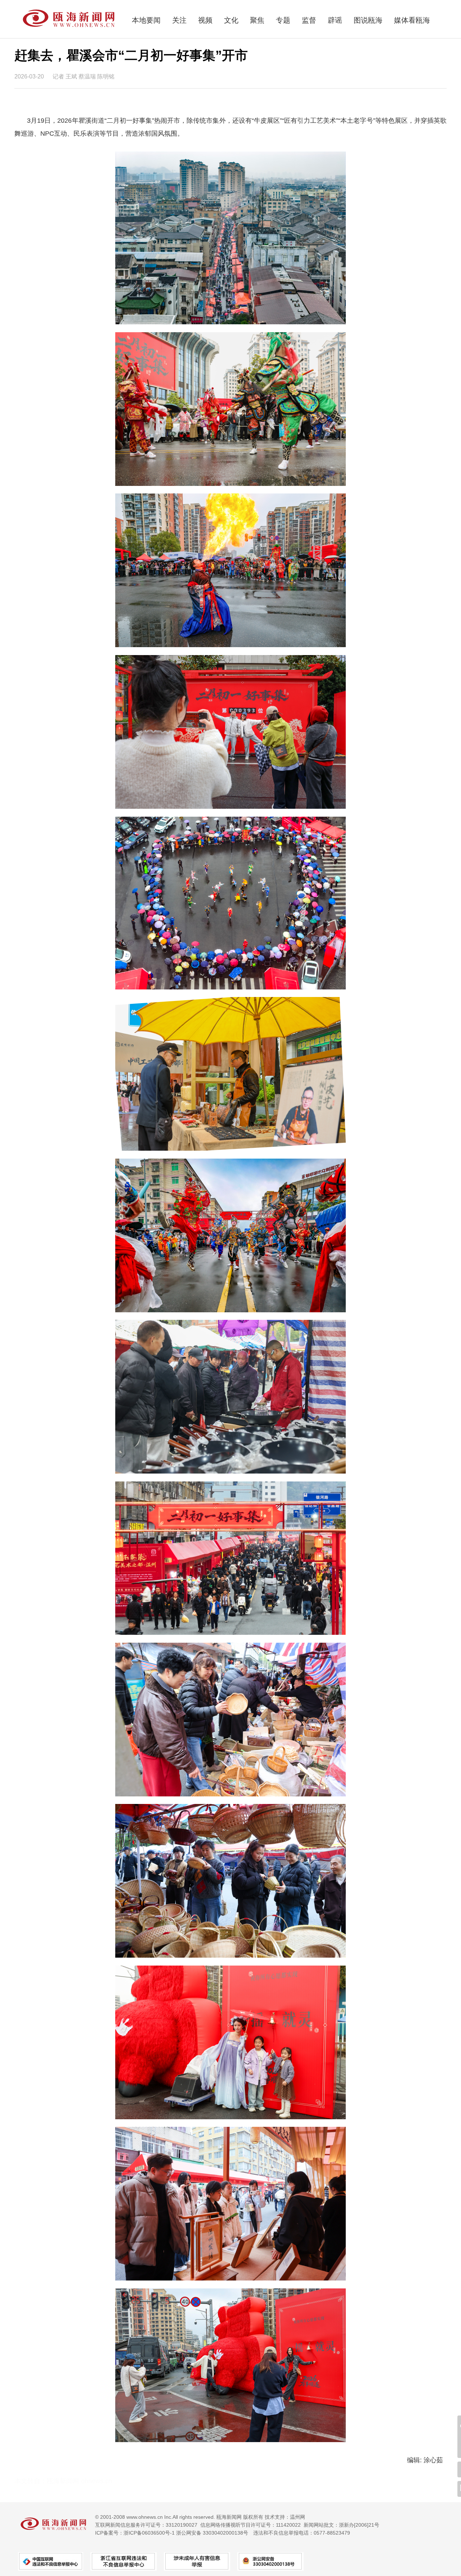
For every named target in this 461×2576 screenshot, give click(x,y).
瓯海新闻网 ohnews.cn (79, 2481)
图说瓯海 (368, 20)
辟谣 (335, 20)
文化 (231, 20)
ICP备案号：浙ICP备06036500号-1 (135, 2533)
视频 (205, 20)
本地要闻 (146, 20)
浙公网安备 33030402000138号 (212, 2533)
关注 (179, 20)
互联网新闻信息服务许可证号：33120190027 (146, 2525)
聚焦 (257, 20)
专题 (283, 20)
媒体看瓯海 (412, 20)
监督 (309, 20)
